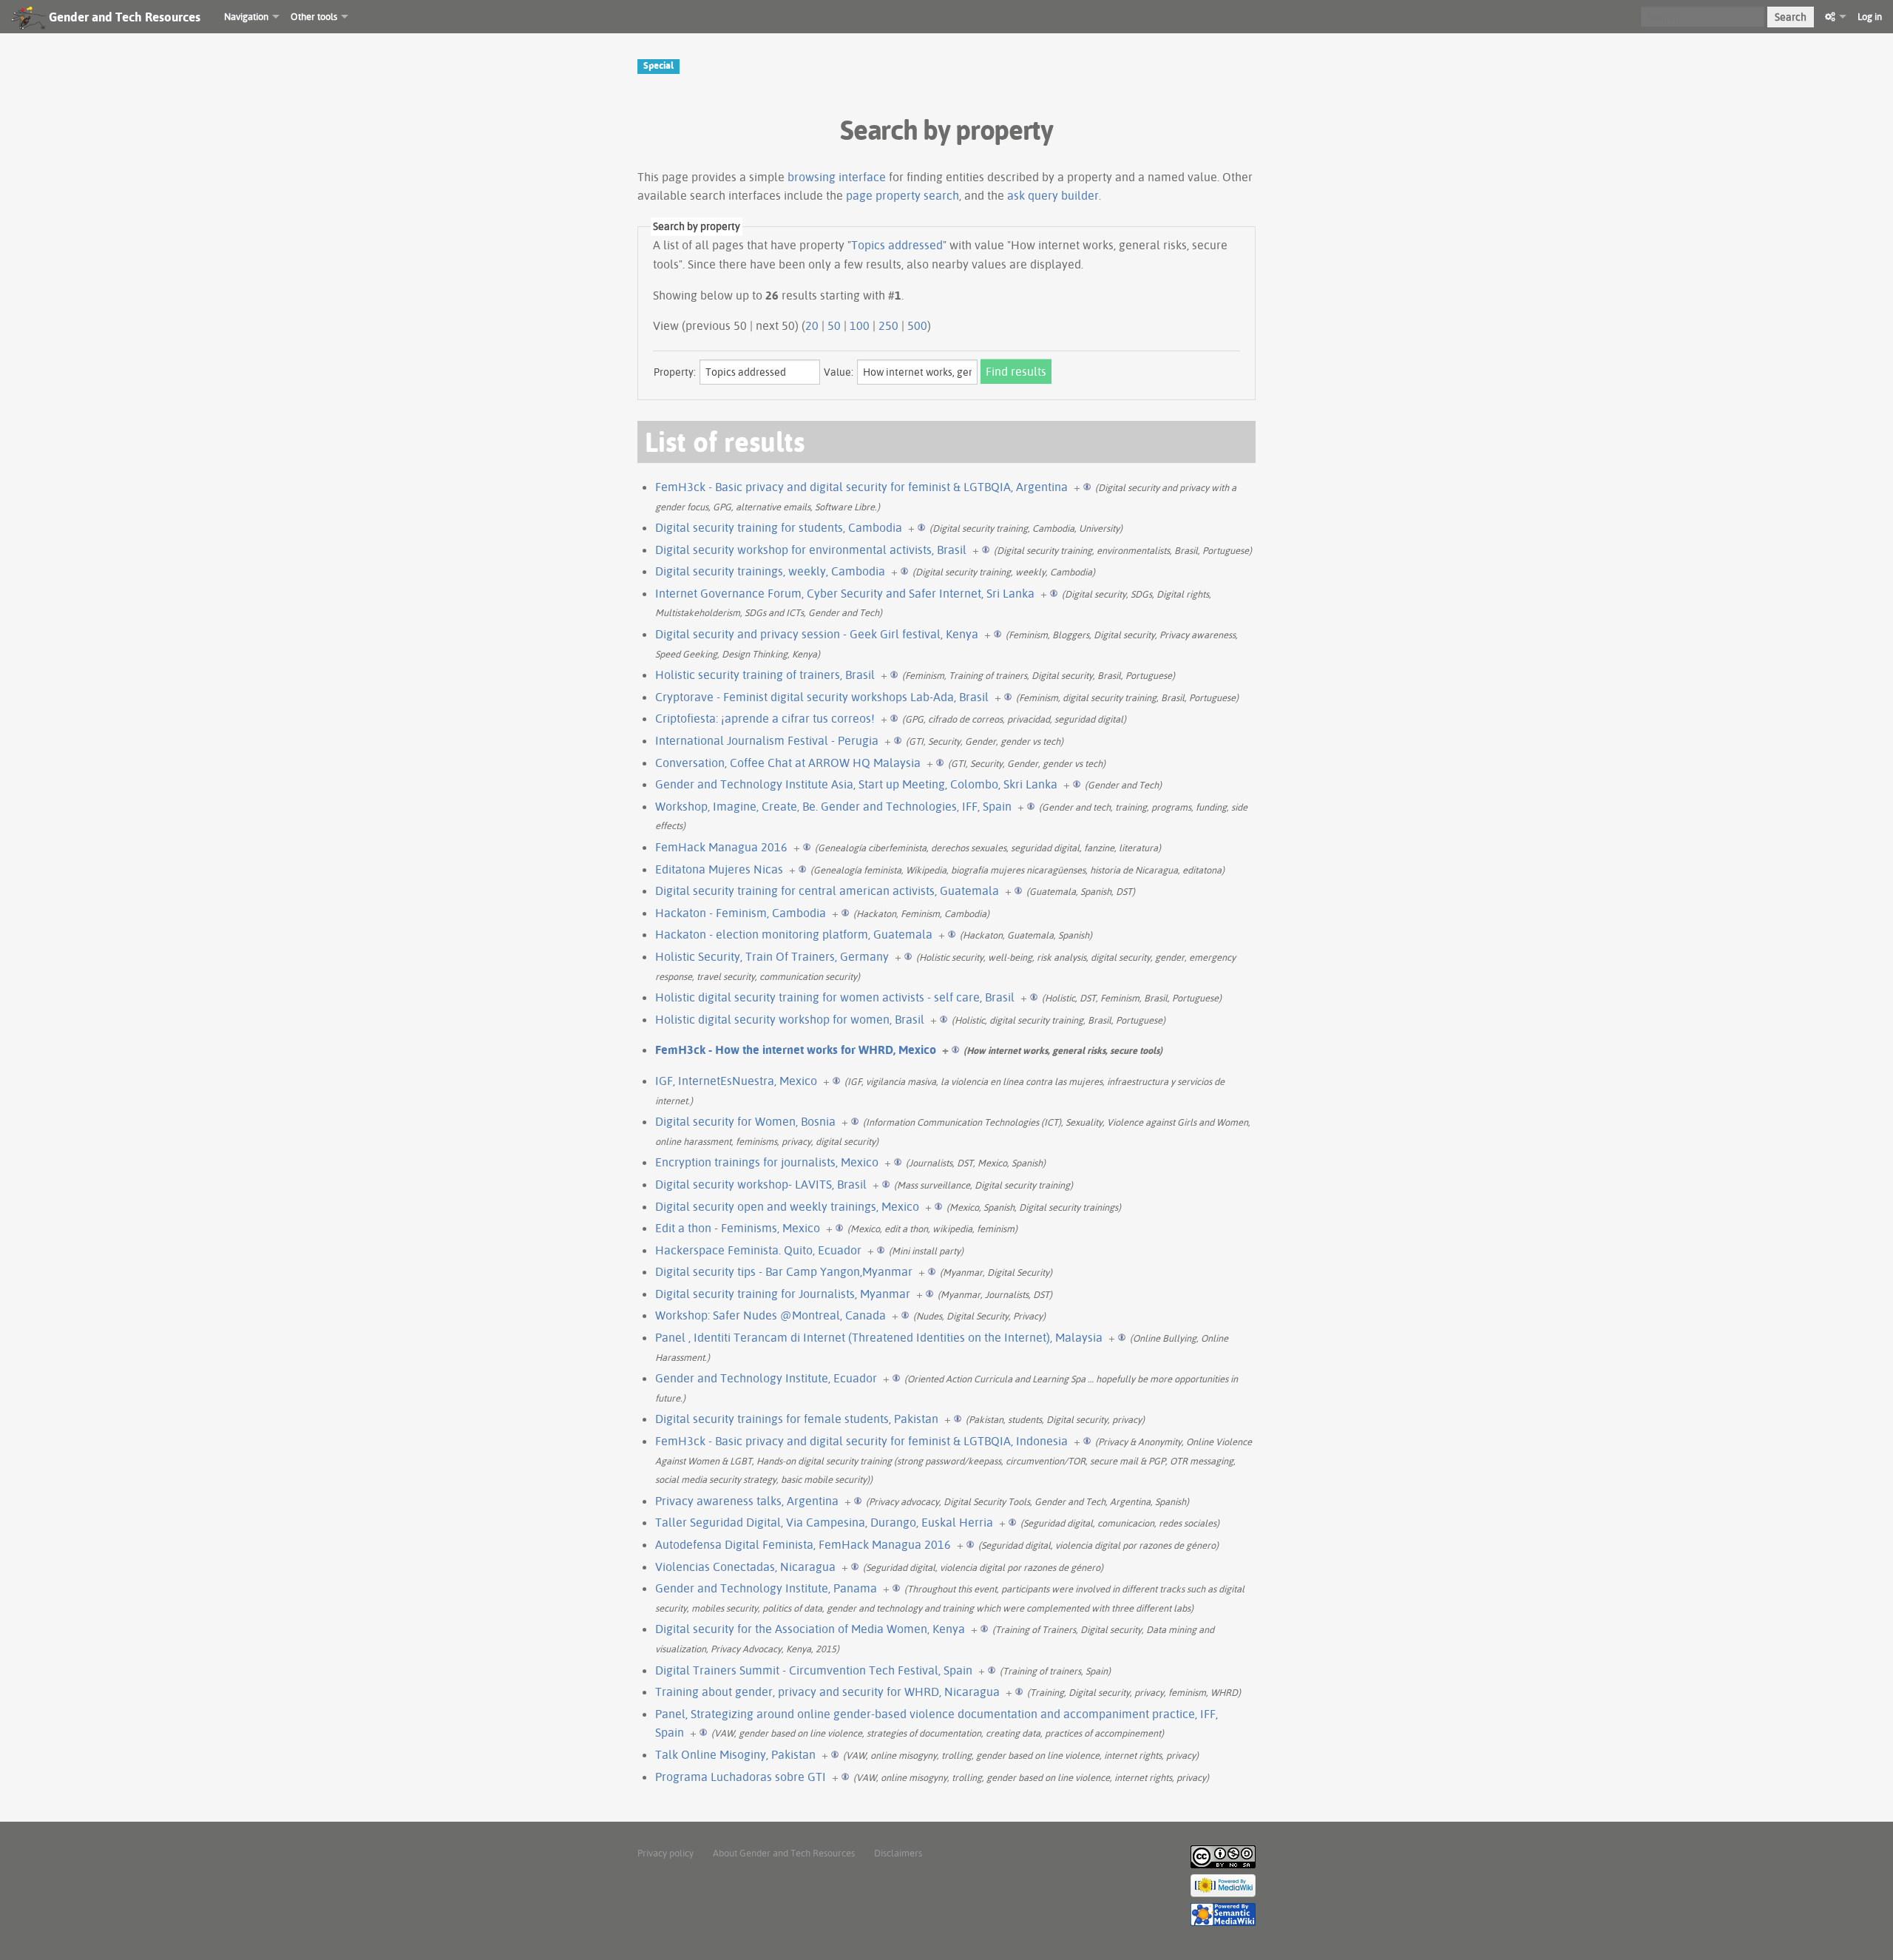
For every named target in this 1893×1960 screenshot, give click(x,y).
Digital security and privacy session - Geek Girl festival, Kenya (817, 634)
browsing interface (837, 177)
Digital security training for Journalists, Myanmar (783, 1294)
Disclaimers (898, 1853)
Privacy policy (666, 1853)
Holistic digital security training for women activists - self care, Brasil (835, 997)
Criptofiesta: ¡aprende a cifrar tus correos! (765, 718)
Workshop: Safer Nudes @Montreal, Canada (771, 1315)
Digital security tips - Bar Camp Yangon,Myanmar (784, 1271)
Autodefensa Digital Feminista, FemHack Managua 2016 (803, 1544)
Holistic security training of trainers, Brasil (765, 675)
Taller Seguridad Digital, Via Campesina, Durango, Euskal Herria (824, 1522)
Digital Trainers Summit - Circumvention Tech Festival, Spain (814, 1670)
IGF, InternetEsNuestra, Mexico (736, 1081)
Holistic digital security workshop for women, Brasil (790, 1019)
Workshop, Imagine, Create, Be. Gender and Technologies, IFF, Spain (833, 806)
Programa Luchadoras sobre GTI (741, 1777)
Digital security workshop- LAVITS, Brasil (761, 1184)
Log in (1870, 16)
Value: (839, 372)
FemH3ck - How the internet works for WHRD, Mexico (796, 1050)
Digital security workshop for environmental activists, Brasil (811, 550)
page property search (903, 195)
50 (834, 325)
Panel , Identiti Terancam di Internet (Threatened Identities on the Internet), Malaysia (879, 1337)
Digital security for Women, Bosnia (745, 1121)
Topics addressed (897, 245)
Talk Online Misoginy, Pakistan (735, 1754)
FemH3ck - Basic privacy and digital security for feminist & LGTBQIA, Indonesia (861, 1441)
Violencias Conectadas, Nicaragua (745, 1567)
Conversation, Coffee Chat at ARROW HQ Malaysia (788, 763)
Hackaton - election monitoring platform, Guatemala (794, 934)
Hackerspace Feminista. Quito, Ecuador (758, 1250)
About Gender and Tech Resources (784, 1853)
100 (860, 325)
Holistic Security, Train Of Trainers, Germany (772, 956)
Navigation (246, 16)
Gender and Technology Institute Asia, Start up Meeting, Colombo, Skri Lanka (856, 784)
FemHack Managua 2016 (721, 847)
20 (812, 325)
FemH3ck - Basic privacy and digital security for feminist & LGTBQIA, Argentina (861, 487)
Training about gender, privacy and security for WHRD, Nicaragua (827, 1692)
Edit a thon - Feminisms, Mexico (738, 1228)
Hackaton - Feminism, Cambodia (741, 913)
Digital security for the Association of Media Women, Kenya (810, 1629)
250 (888, 325)
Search (1791, 17)
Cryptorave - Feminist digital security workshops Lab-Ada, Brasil (822, 697)
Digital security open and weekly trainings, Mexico (787, 1206)
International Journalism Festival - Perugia (767, 740)
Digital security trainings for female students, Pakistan (797, 1419)
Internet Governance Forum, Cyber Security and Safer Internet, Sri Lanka (845, 593)
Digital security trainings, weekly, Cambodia (770, 571)
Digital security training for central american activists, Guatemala (827, 891)
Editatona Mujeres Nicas (719, 869)
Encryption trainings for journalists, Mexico (767, 1162)
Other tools (314, 16)
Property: (675, 372)
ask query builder (1053, 195)
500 (917, 325)
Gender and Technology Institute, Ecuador (766, 1378)
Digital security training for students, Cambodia (779, 527)
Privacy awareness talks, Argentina (747, 1501)
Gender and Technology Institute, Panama (766, 1588)
